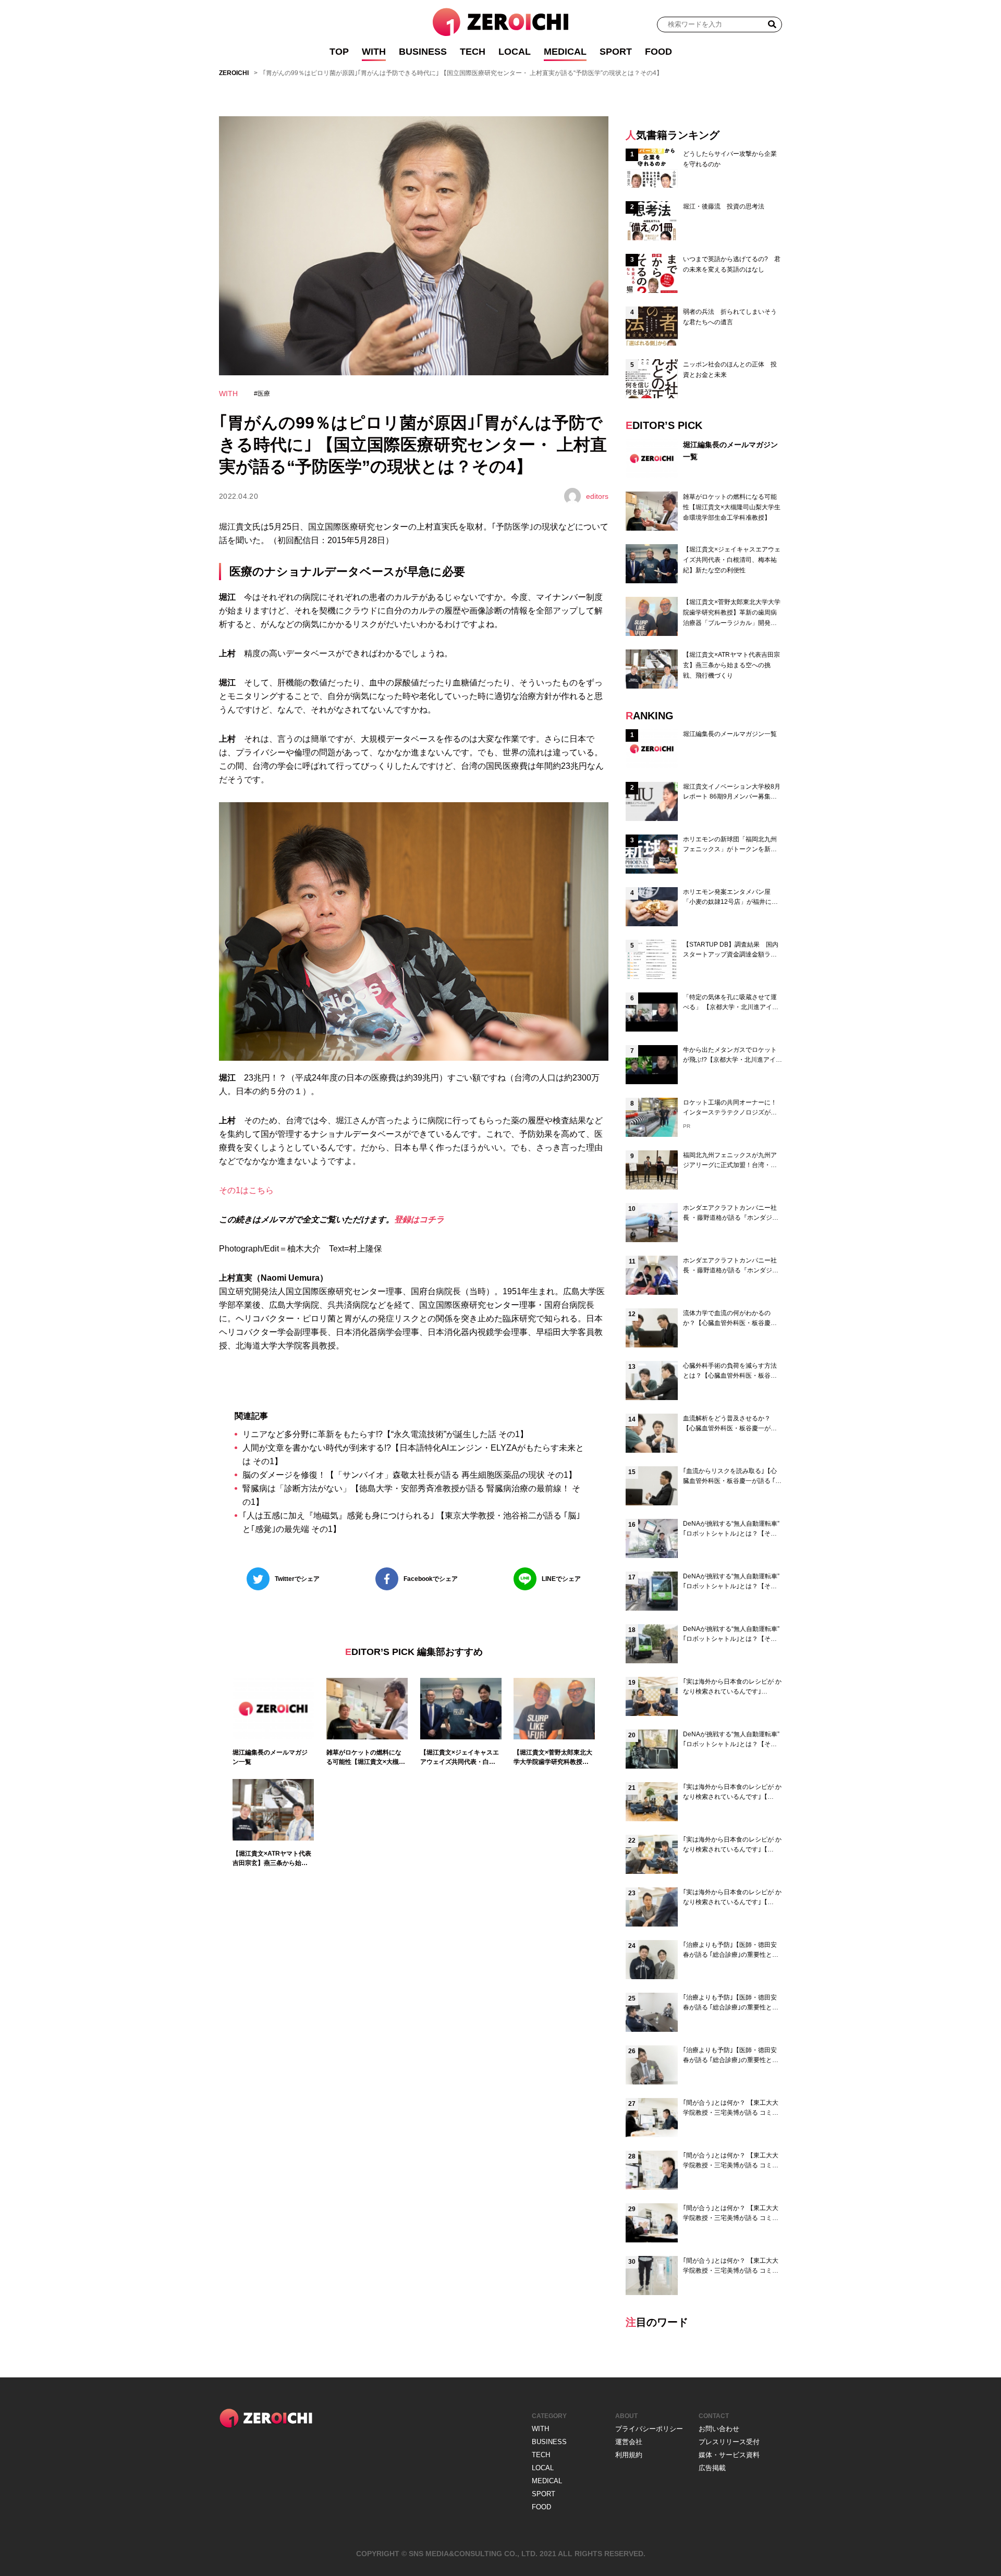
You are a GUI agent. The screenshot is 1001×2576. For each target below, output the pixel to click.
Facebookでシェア (431, 1579)
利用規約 (629, 2455)
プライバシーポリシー (649, 2429)
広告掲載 (712, 2468)
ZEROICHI (234, 73)
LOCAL (515, 52)
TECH (473, 52)
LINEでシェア (561, 1579)
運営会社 (629, 2442)
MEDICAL (565, 52)
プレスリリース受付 (729, 2442)
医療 (264, 394)
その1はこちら (246, 1190)
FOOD (658, 52)
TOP (339, 52)
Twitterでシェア (297, 1579)
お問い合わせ (719, 2429)
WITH (374, 52)
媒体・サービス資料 (729, 2455)
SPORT (616, 52)
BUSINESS (423, 52)
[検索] (772, 24)
